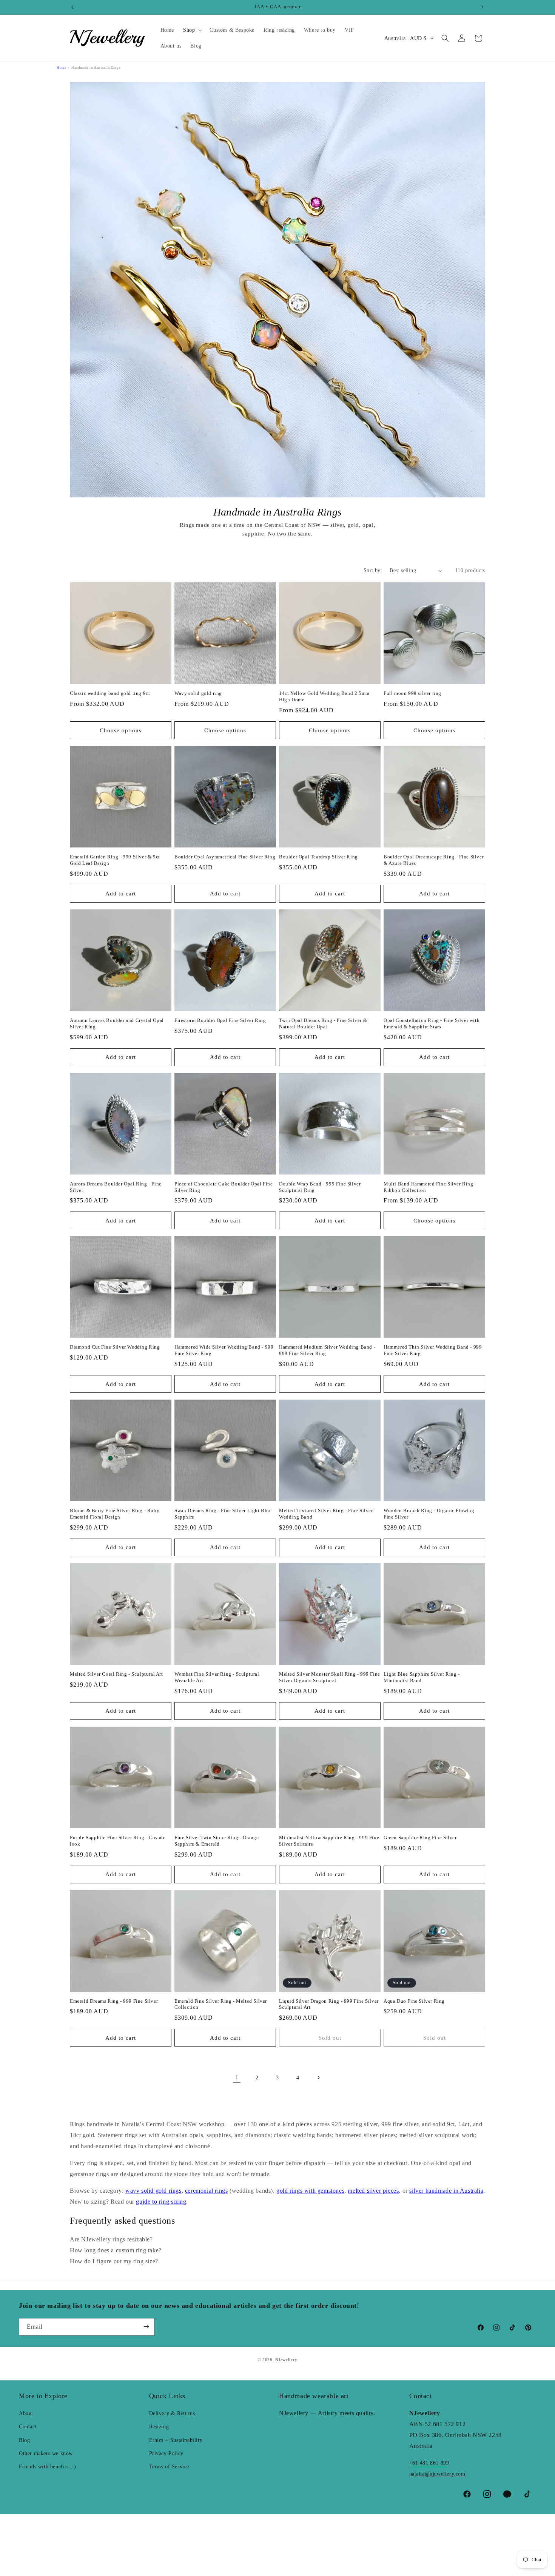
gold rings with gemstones (310, 2191)
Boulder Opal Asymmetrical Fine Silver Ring (225, 857)
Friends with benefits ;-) (48, 2467)
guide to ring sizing (161, 2202)
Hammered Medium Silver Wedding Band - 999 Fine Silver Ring (327, 1350)
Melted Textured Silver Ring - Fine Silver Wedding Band (326, 1514)
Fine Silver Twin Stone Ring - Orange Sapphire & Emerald (217, 1841)
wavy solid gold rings (153, 2191)
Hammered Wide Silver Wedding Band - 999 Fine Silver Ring (224, 1350)
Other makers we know (46, 2453)
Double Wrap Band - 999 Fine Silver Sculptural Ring (320, 1187)
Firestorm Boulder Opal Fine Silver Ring (220, 1020)
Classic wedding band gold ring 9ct (110, 693)
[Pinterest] (507, 2494)
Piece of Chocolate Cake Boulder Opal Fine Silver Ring (224, 1187)
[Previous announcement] (72, 7)
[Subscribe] (146, 2327)
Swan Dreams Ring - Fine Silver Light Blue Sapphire (223, 1514)
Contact (28, 2427)
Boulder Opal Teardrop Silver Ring (318, 857)
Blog (24, 2440)
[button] (192, 30)
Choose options (121, 730)
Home (61, 68)
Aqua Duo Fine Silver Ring (414, 2001)
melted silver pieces (373, 2191)
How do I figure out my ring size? (114, 2261)
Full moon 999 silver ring (412, 693)
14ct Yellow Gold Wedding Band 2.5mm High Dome (324, 696)
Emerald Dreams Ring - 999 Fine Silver (114, 2001)
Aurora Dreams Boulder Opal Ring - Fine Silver (116, 1187)
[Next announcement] (483, 7)
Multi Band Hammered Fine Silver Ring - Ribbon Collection (430, 1187)
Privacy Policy (166, 2453)
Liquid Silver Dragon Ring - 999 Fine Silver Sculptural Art (329, 2004)
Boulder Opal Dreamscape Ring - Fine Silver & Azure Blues (434, 860)
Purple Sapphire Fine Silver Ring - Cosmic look (118, 1841)
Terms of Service (169, 2467)
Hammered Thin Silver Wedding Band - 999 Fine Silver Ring (433, 1350)
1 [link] (237, 2077)
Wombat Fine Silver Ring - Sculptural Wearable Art (217, 1677)
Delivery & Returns (172, 2413)
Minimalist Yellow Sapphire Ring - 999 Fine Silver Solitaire (329, 1841)
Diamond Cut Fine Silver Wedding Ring (115, 1347)
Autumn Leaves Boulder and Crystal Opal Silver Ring (117, 1023)
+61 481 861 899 (429, 2463)
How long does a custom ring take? (116, 2250)
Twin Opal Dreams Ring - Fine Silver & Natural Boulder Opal (323, 1023)
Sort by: (373, 570)
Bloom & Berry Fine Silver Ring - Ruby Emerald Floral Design (115, 1514)
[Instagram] (487, 2494)
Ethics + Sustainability (176, 2440)
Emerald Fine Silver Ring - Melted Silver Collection (221, 2004)
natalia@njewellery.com (437, 2474)
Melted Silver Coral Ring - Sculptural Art (116, 1674)
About (26, 2413)
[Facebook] (467, 2494)
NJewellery (286, 2360)
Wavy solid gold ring (198, 693)
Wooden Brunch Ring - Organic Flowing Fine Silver (429, 1514)
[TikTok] (527, 2494)
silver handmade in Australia (446, 2191)
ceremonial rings (207, 2191)
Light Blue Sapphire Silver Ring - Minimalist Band (422, 1677)
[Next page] (318, 2077)
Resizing (159, 2427)
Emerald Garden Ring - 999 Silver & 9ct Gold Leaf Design (115, 860)
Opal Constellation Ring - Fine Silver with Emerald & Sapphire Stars (432, 1023)
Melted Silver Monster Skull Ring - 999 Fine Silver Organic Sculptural (330, 1677)
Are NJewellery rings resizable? (111, 2239)
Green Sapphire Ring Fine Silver (420, 1837)
